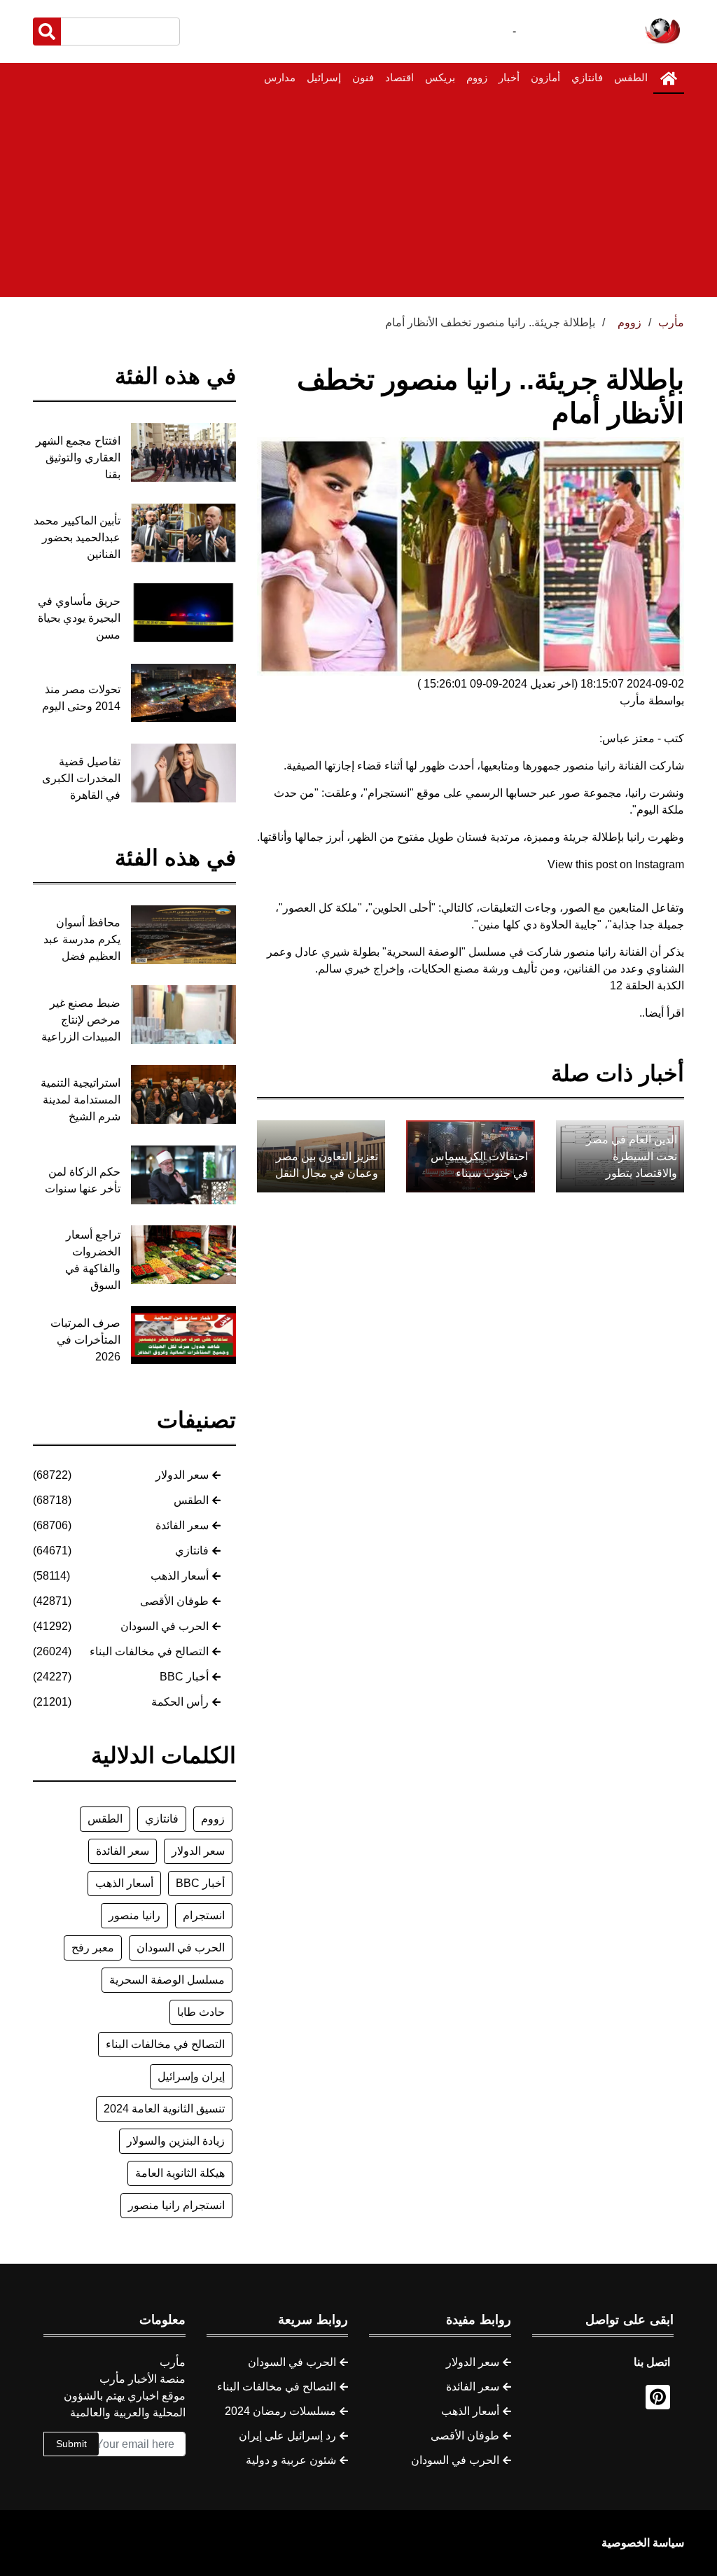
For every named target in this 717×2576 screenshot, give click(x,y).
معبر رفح (93, 1948)
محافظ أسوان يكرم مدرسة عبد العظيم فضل (82, 939)
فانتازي (587, 77)
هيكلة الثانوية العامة (180, 2173)
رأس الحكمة (180, 1702)
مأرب (671, 322)
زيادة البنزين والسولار (176, 2141)
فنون (363, 77)
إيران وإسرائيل (191, 2076)
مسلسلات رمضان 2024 (280, 2411)
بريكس (440, 77)
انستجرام (204, 1915)
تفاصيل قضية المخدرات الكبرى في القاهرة (81, 778)
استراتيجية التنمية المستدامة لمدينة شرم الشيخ (81, 1100)
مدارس (280, 77)
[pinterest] (658, 2397)
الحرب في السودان (165, 1626)
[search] (47, 32)
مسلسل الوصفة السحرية (167, 1980)
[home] (669, 78)
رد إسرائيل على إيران (287, 2436)
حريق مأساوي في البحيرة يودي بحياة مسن (79, 618)
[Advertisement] (358, 199)
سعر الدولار (182, 1475)
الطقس (631, 77)
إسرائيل (324, 77)
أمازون (545, 77)
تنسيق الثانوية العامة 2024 (164, 2109)
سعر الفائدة (182, 1525)
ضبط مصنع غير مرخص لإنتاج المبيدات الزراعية (81, 1020)
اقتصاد (399, 77)
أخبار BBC (184, 1677)
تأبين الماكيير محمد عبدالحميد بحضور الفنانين (77, 537)
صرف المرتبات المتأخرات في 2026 (85, 1340)
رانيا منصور (134, 1915)
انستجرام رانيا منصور (176, 2205)
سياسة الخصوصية (643, 2543)
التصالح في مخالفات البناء (149, 1651)
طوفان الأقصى (174, 1601)
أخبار (509, 77)
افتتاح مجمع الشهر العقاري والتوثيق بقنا (78, 458)
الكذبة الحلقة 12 (647, 986)
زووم (477, 77)
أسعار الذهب (180, 1576)
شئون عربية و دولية (291, 2460)
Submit (71, 2444)
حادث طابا (201, 2012)
